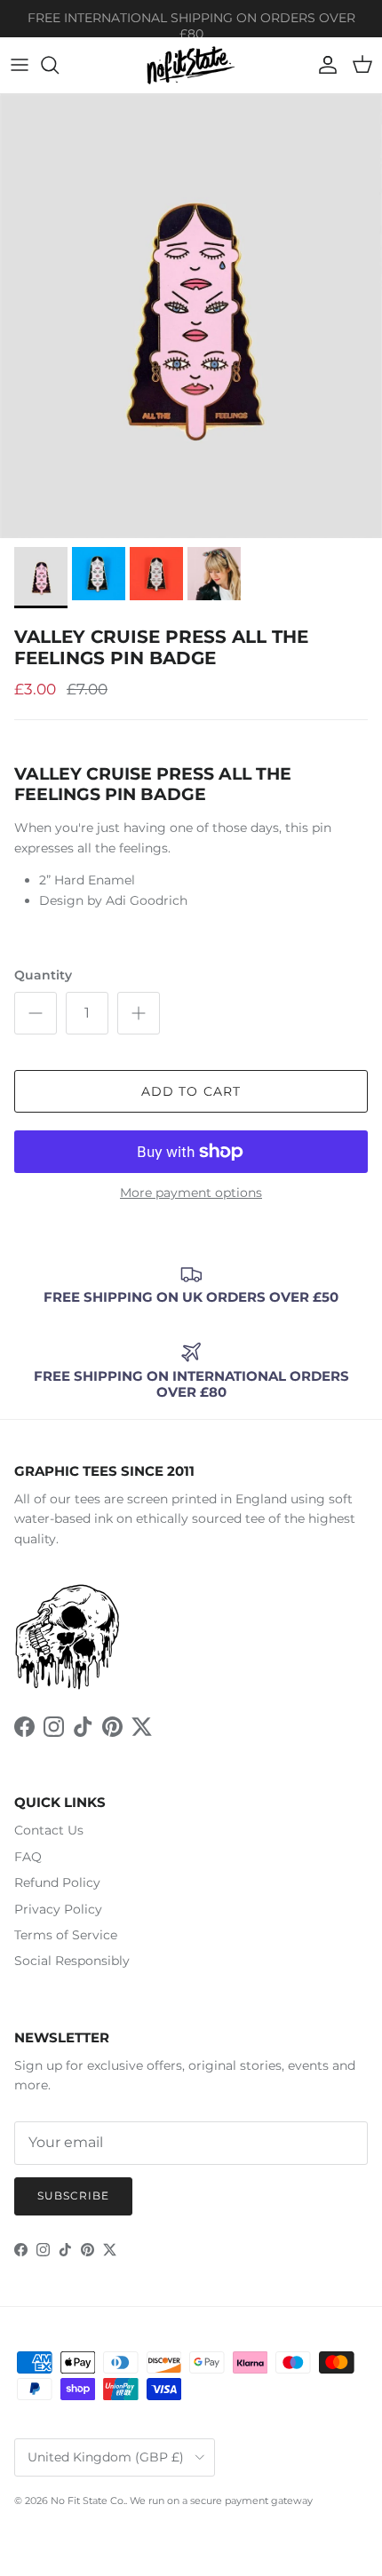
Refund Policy (57, 1882)
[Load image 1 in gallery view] (191, 316)
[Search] (59, 65)
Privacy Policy (58, 1909)
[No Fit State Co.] (191, 65)
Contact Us (49, 1830)
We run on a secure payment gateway (221, 2501)
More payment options (191, 1193)
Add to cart (191, 1091)
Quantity (43, 975)
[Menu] (20, 65)
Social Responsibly (72, 1961)
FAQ (28, 1857)
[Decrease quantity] (36, 1013)
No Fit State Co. (88, 2501)
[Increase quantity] (139, 1013)
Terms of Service (66, 1935)
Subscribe (73, 2196)
